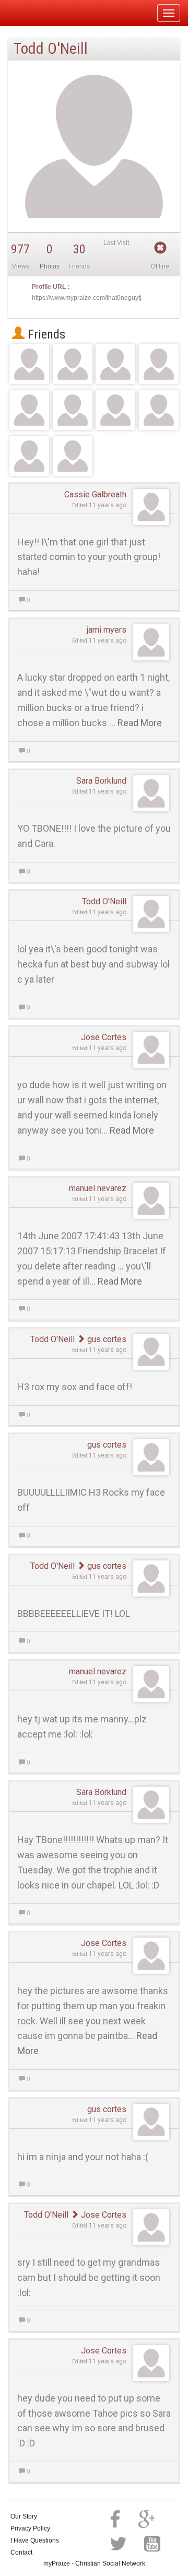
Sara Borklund (101, 781)
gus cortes (106, 1339)
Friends (45, 334)
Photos (50, 266)
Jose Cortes (104, 1037)
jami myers (107, 630)
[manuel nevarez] (29, 456)
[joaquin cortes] (159, 410)
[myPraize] (33, 13)
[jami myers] (73, 456)
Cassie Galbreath (95, 494)
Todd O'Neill (104, 901)
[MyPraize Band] (159, 364)
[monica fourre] (29, 364)
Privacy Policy (30, 2528)
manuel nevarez (98, 1188)
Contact (21, 2552)
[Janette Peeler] (29, 410)
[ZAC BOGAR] (115, 410)
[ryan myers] (73, 410)
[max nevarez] (73, 364)
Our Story (24, 2516)
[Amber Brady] (115, 364)
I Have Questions (35, 2540)
